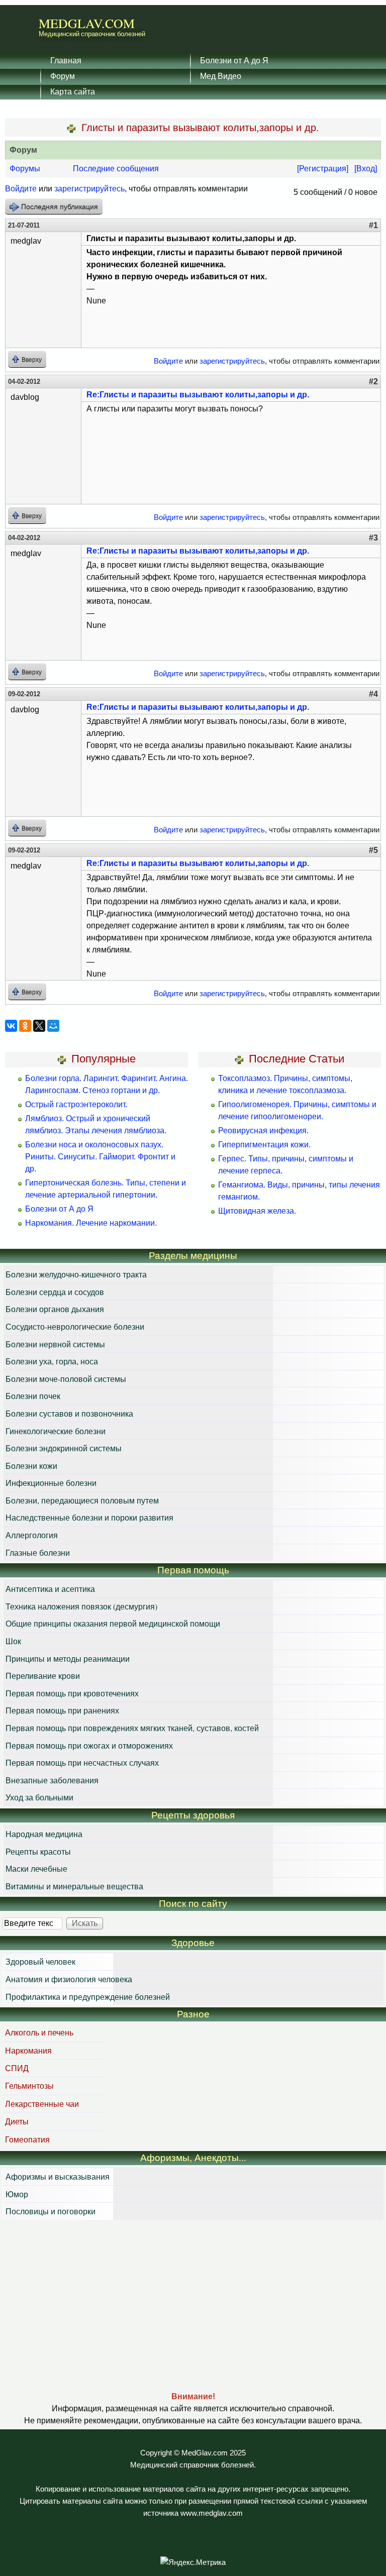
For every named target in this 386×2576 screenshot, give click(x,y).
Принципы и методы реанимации (68, 1658)
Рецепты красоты (38, 1851)
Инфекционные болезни (51, 1483)
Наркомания (28, 2050)
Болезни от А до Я (234, 60)
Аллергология (32, 1535)
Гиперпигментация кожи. (264, 1145)
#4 (373, 694)
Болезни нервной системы (55, 1344)
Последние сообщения (116, 169)
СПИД (17, 2068)
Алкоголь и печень (39, 2032)
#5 (373, 850)
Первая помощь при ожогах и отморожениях (89, 1745)
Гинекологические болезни (56, 1431)
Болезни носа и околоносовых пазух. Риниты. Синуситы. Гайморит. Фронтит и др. (100, 1157)
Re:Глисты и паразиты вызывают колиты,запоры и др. (198, 395)
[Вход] (366, 169)
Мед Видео (221, 76)
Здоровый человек (40, 1961)
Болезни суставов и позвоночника (69, 1413)
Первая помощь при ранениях (62, 1710)
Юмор (17, 2194)
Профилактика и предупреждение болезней (88, 1997)
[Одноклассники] (25, 1026)
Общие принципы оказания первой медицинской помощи (113, 1623)
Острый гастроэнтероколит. (76, 1104)
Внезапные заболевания (52, 1780)
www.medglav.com (212, 2513)
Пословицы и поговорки (51, 2211)
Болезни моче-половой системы (66, 1379)
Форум (63, 76)
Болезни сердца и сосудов (55, 1292)
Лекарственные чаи (42, 2104)
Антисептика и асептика (50, 1589)
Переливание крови (43, 1676)
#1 (373, 225)
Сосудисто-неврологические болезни (75, 1326)
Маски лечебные (36, 1868)
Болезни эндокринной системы (64, 1448)
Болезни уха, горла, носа (52, 1361)
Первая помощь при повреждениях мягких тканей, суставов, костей (132, 1728)
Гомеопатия (27, 2139)
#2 (373, 382)
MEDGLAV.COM (87, 23)
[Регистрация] (323, 169)
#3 (373, 538)
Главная (66, 60)
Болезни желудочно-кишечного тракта (76, 1274)
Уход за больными (39, 1797)
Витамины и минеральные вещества (74, 1886)
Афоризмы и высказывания (58, 2176)
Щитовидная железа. (257, 1211)
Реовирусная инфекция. (263, 1131)
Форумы (25, 169)
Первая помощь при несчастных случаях (82, 1762)
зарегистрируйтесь (89, 189)
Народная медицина (44, 1834)
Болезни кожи (31, 1466)
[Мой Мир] (53, 1026)
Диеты (17, 2121)
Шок (13, 1641)
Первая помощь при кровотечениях (72, 1693)
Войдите (21, 189)
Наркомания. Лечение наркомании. (91, 1223)
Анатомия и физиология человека (69, 1979)
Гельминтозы (29, 2085)
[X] (39, 1026)
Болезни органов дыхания (55, 1309)
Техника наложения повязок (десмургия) (81, 1606)
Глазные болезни (38, 1552)
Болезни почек (33, 1396)
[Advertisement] (193, 2305)
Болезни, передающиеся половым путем (82, 1500)
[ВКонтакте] (11, 1026)
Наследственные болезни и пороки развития (89, 1517)
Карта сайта (73, 91)
